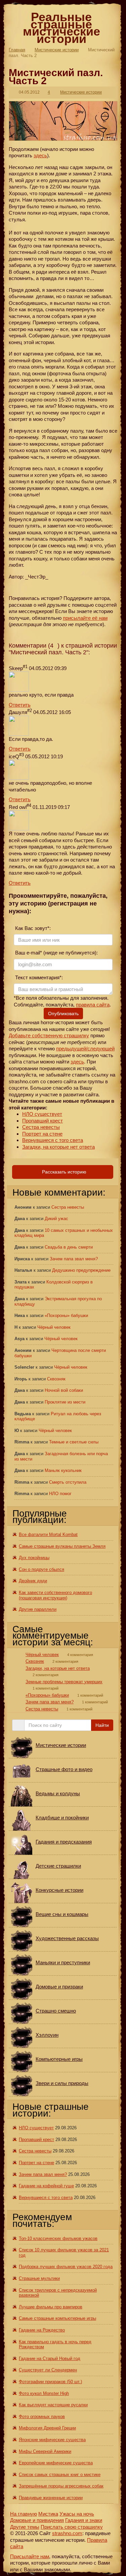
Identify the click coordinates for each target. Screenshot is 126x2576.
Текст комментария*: (38, 977)
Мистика (48, 2514)
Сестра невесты (41, 1127)
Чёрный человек (54, 1327)
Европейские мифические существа (56, 2463)
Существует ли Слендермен (48, 2370)
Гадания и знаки (84, 2520)
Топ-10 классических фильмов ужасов (58, 2238)
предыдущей (71, 1049)
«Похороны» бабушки (66, 1316)
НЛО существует (42, 1114)
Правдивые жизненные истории (51, 2498)
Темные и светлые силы (74, 1442)
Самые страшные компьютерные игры (57, 2318)
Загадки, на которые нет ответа (58, 1147)
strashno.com (67, 2533)
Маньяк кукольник (63, 1470)
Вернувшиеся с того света (53, 1140)
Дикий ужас (56, 1219)
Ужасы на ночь (77, 2514)
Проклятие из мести (65, 1402)
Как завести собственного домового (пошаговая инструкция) (55, 1595)
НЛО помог (60, 1494)
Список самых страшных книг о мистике (60, 2475)
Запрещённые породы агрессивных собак (61, 2486)
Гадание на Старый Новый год (50, 2359)
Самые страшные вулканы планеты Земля (62, 1546)
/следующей (100, 1049)
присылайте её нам (85, 618)
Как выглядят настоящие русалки (53, 2405)
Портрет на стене (42, 1134)
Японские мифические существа (52, 2440)
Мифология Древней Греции (47, 2428)
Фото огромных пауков (42, 2417)
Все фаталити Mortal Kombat (48, 1534)
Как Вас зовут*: (32, 928)
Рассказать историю (64, 1172)
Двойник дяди (33, 1581)
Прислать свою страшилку (72, 2527)
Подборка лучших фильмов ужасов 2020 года (66, 2267)
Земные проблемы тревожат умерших (64, 1682)
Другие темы (25, 2527)
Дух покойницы (34, 1558)
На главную (24, 2514)
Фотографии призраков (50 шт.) (50, 2382)
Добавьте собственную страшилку (49, 1035)
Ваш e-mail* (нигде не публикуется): (56, 953)
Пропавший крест (43, 1121)
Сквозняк (56, 1379)
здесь (40, 155)
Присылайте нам (30, 2556)
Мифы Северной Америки (45, 2451)
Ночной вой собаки (64, 1390)
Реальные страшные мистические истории (61, 28)
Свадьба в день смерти (69, 1247)
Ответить (20, 705)
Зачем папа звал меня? (74, 1259)
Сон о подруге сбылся (41, 1569)
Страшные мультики (39, 2278)
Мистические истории (57, 50)
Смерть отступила (68, 1482)
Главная (17, 50)
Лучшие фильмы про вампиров (51, 2307)
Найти (102, 1725)
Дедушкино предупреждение (81, 1270)
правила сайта (93, 1005)
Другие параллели (38, 1609)
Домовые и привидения (37, 2520)
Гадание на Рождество (42, 2330)
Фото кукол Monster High (44, 2393)
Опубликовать (63, 1013)
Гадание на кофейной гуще (46, 2186)
